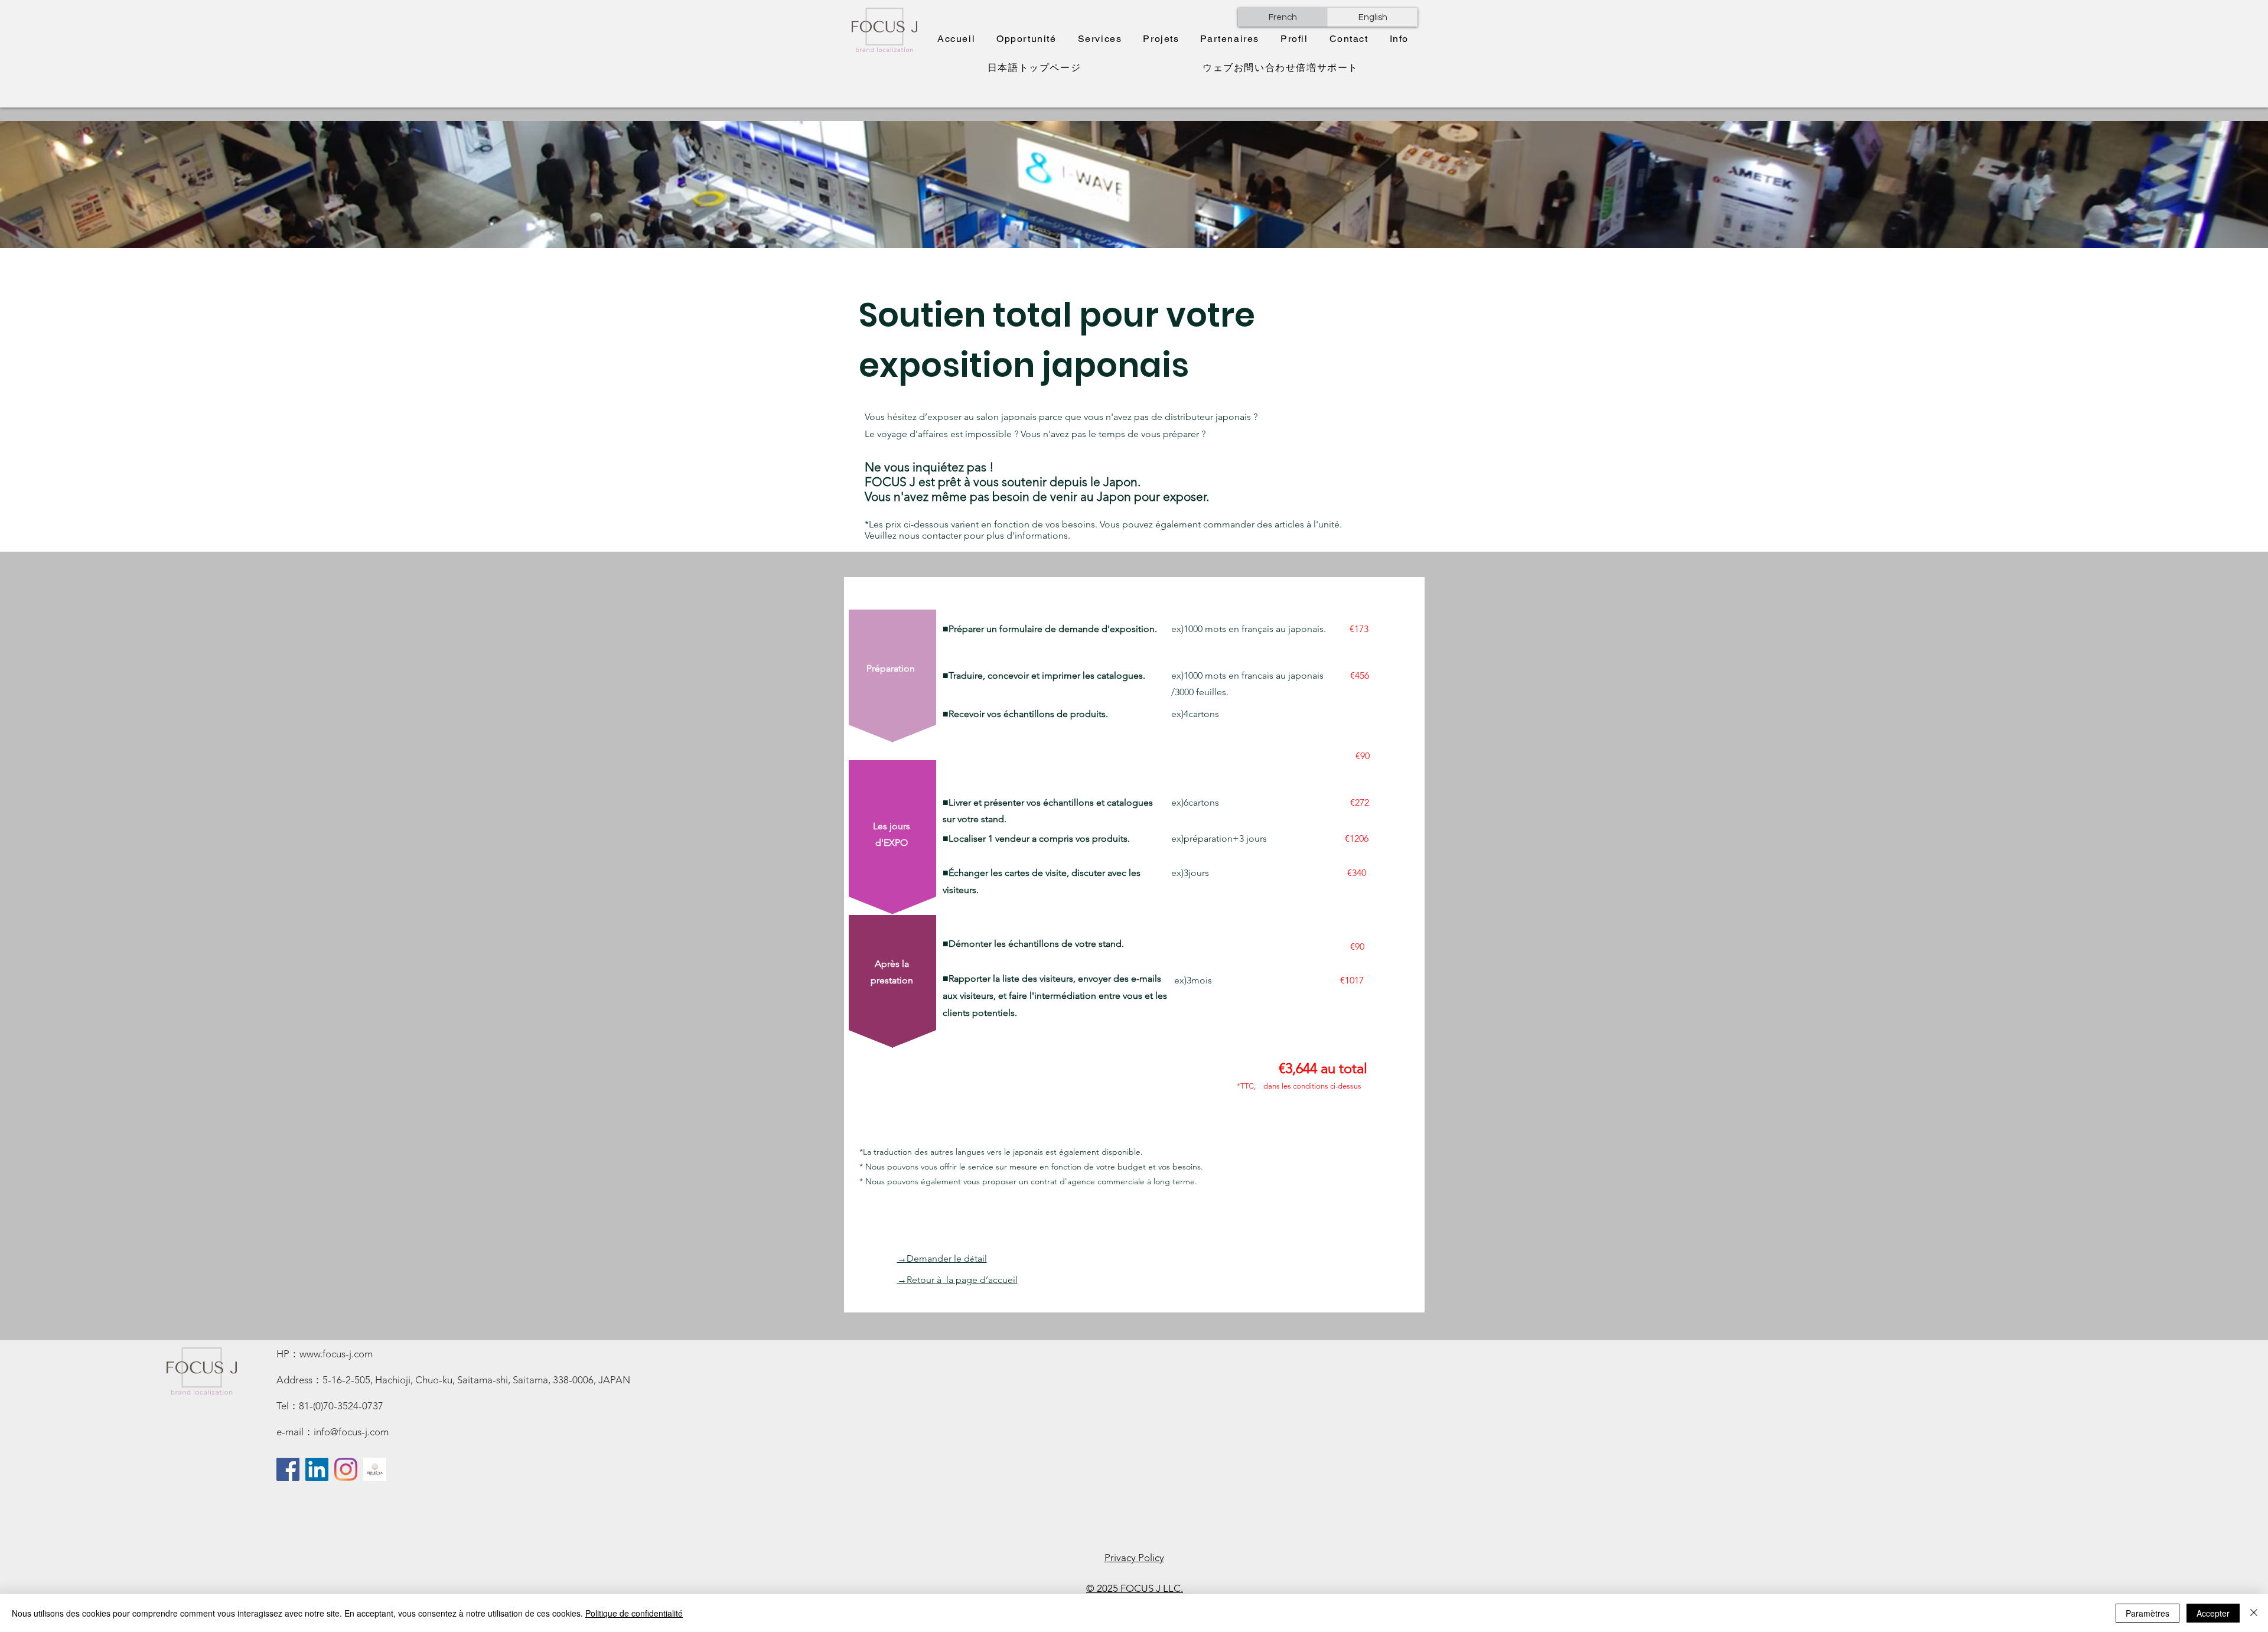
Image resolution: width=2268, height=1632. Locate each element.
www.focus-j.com (336, 1354)
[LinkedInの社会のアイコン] (317, 1469)
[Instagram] (346, 1469)
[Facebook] (288, 1469)
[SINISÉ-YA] (375, 1469)
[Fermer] (2254, 1613)
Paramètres (2148, 1613)
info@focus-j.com (351, 1432)
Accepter (2213, 1613)
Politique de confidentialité (634, 1613)
